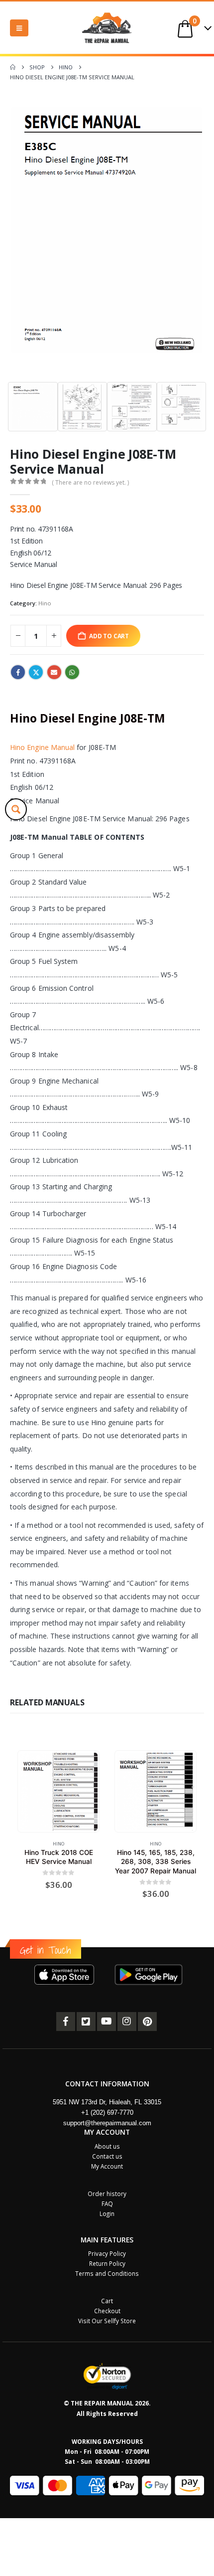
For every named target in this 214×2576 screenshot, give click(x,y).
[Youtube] (107, 2022)
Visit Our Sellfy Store (107, 2321)
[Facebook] (66, 2022)
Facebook (18, 672)
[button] (19, 28)
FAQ (107, 2204)
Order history (107, 2194)
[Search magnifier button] (16, 809)
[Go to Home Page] (13, 67)
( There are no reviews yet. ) (90, 482)
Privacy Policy (107, 2253)
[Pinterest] (147, 2022)
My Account (107, 2166)
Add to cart (109, 636)
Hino (45, 603)
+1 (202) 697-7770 (107, 2113)
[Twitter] (86, 2022)
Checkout (107, 2311)
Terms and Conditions (107, 2273)
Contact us (107, 2156)
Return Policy (107, 2263)
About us (107, 2146)
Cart (107, 2301)
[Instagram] (127, 2022)
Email (54, 672)
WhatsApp (72, 672)
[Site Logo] (107, 28)
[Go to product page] (58, 1792)
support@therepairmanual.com (107, 2123)
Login (107, 2213)
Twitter (36, 672)
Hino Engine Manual (42, 747)
